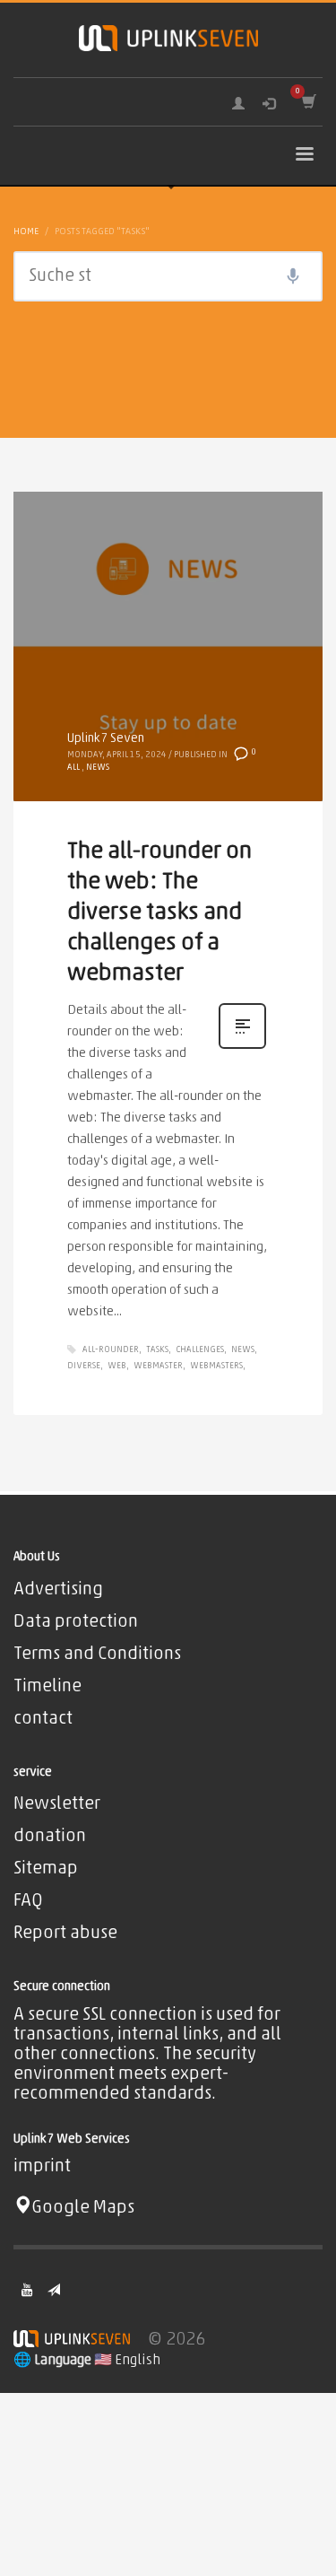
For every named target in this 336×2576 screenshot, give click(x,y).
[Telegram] (54, 2290)
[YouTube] (27, 2290)
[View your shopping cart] (308, 102)
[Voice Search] (293, 276)
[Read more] (242, 1048)
